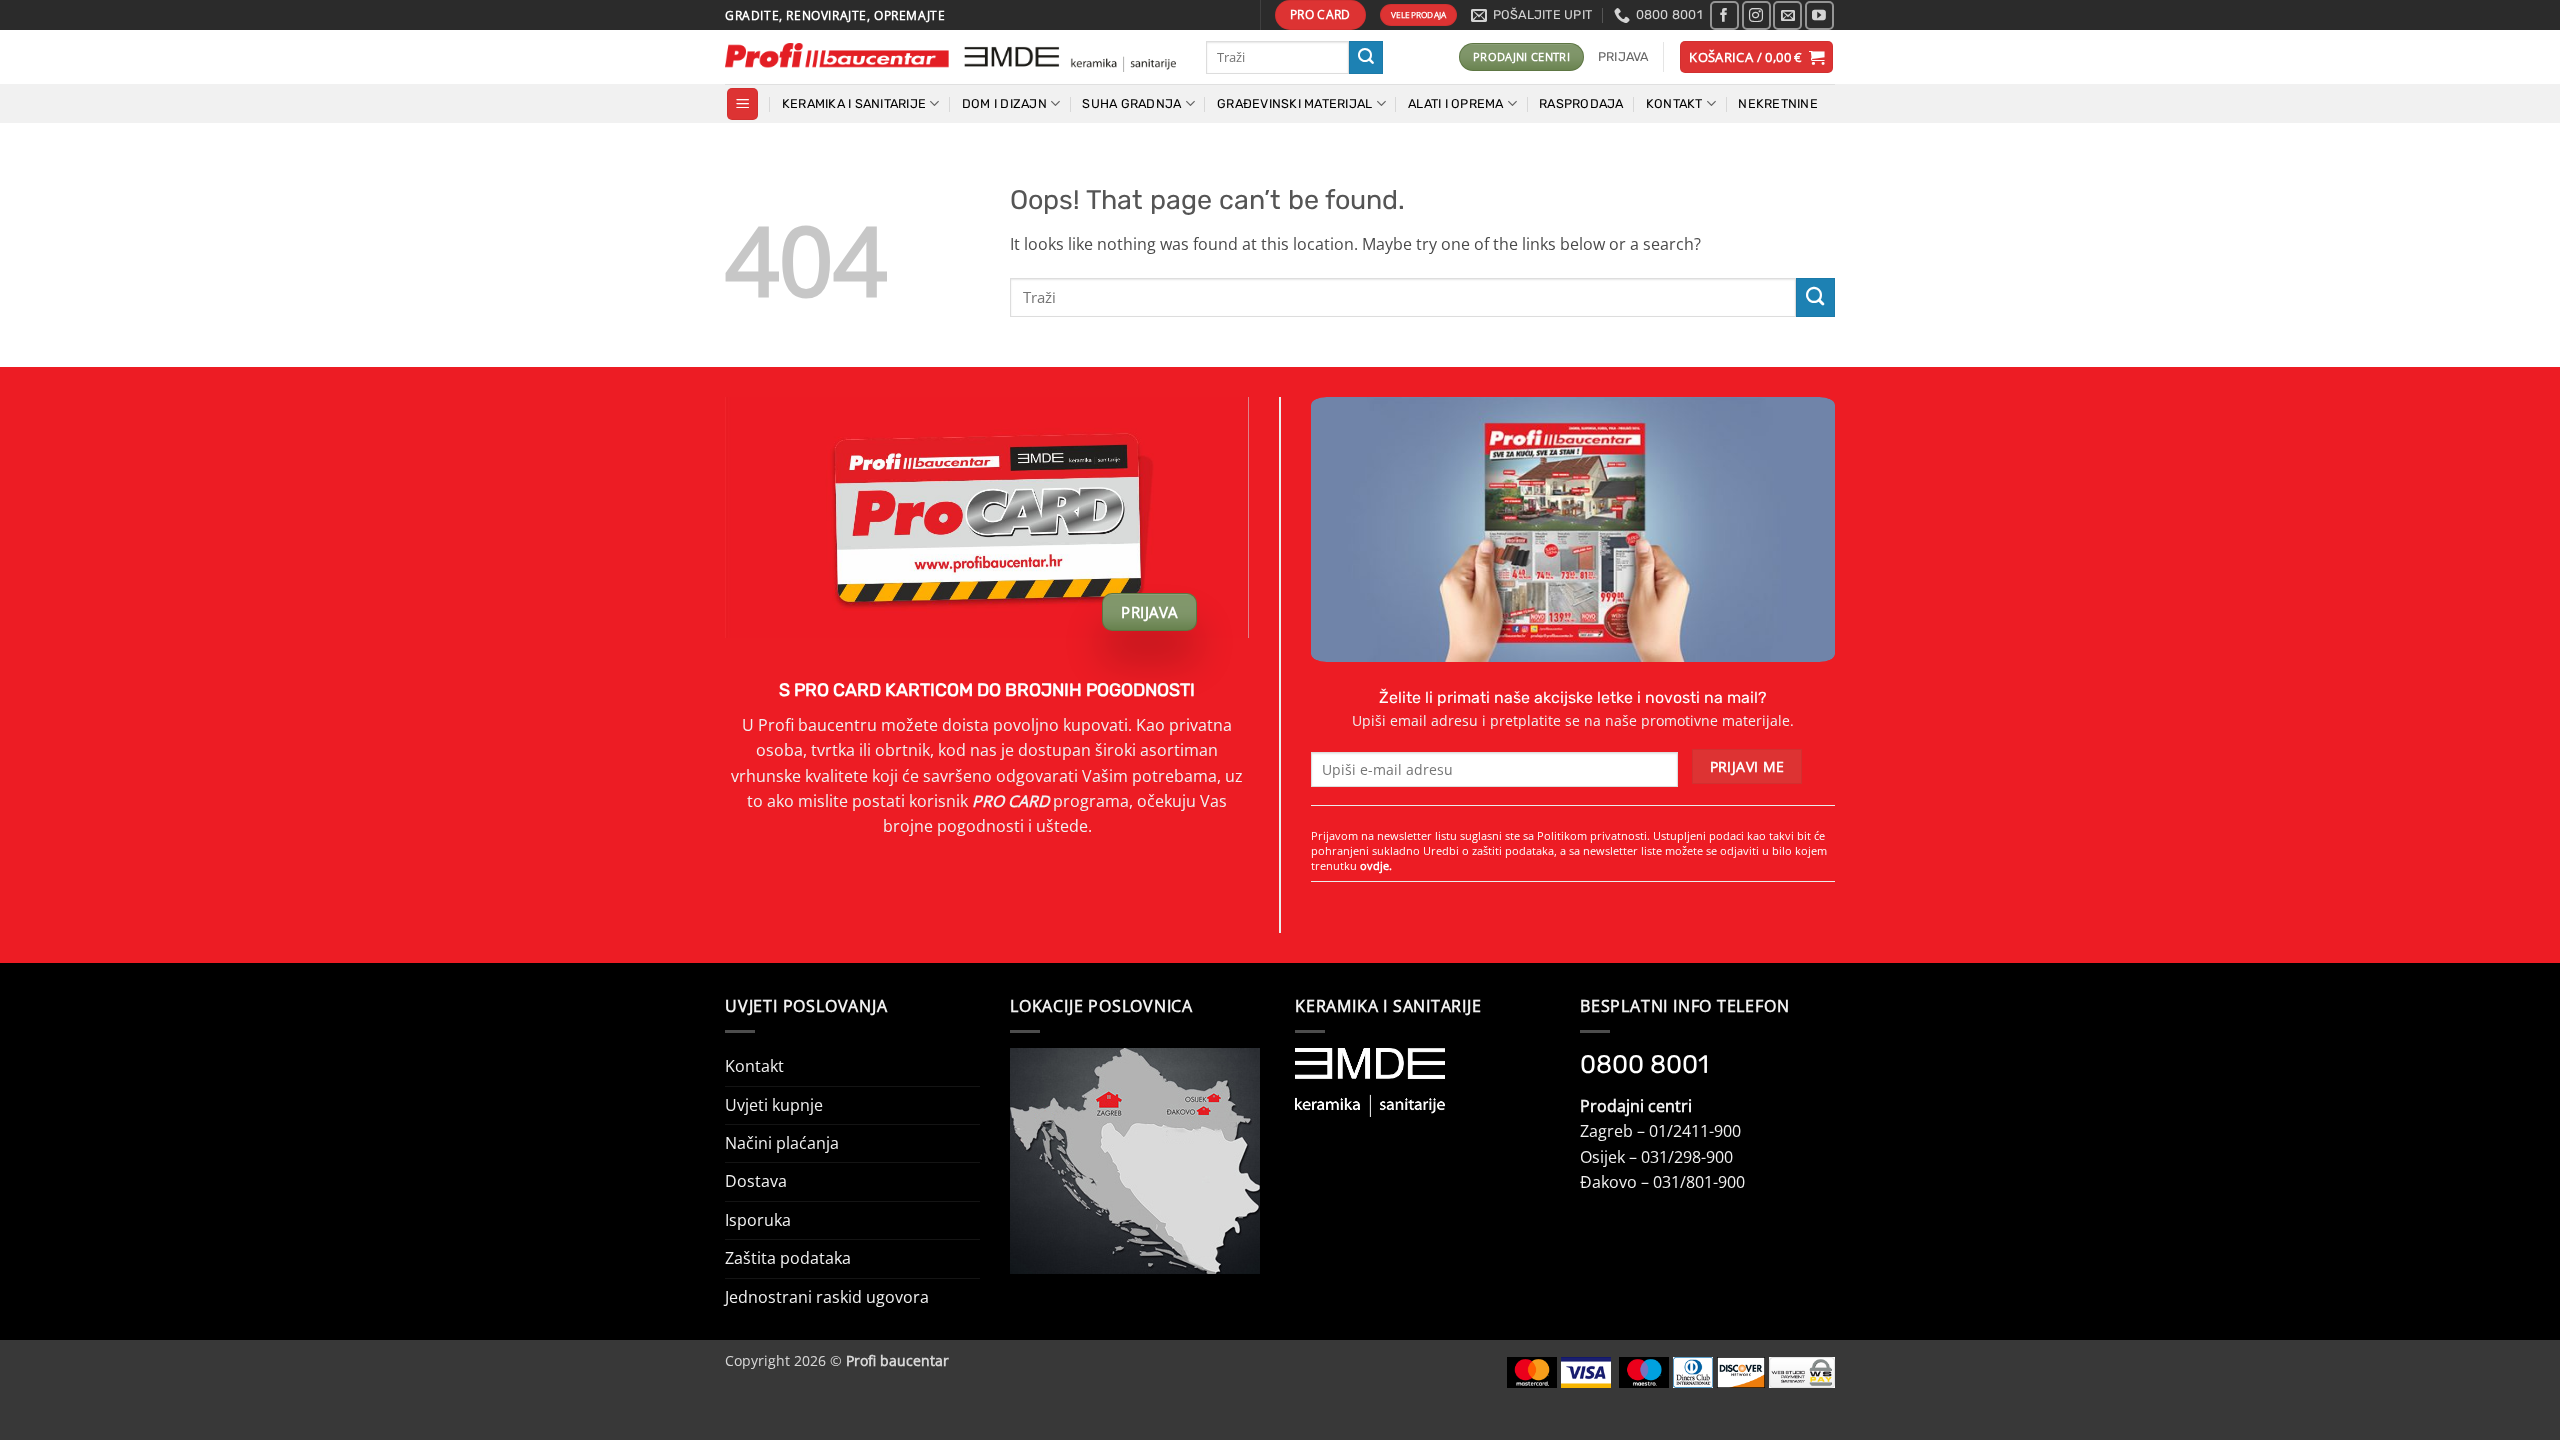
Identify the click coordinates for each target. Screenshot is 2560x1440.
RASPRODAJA (1581, 103)
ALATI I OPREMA (1456, 103)
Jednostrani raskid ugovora (827, 1297)
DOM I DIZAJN (1004, 103)
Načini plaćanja (782, 1143)
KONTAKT (1674, 103)
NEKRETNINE (1778, 103)
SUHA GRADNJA (1131, 103)
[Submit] (1366, 57)
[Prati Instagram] (1756, 15)
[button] (1623, 57)
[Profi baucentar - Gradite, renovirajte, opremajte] (950, 57)
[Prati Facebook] (1724, 15)
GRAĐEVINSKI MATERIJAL (1294, 103)
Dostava (756, 1181)
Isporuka (758, 1220)
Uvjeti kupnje (774, 1105)
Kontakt (754, 1066)
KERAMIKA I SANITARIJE (854, 103)
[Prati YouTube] (1819, 15)
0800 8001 (1644, 1064)
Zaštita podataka (788, 1258)
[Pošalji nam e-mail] (1787, 15)
